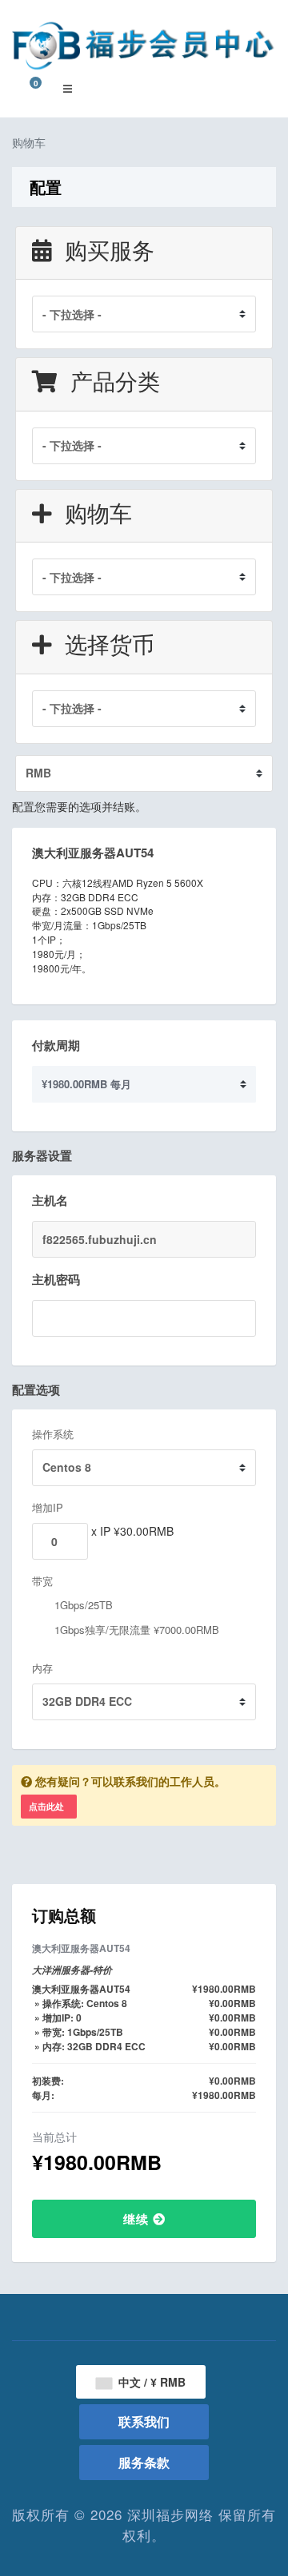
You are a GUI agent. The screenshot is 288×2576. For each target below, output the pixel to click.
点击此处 (46, 1806)
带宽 (42, 1581)
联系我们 (144, 2421)
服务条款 (144, 2462)
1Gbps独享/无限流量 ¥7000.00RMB (135, 1630)
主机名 (50, 1200)
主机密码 (56, 1279)
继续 (138, 2219)
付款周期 (56, 1045)
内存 (42, 1668)
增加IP (48, 1507)
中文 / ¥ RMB (150, 2382)
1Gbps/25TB (82, 1605)
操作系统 (53, 1434)
